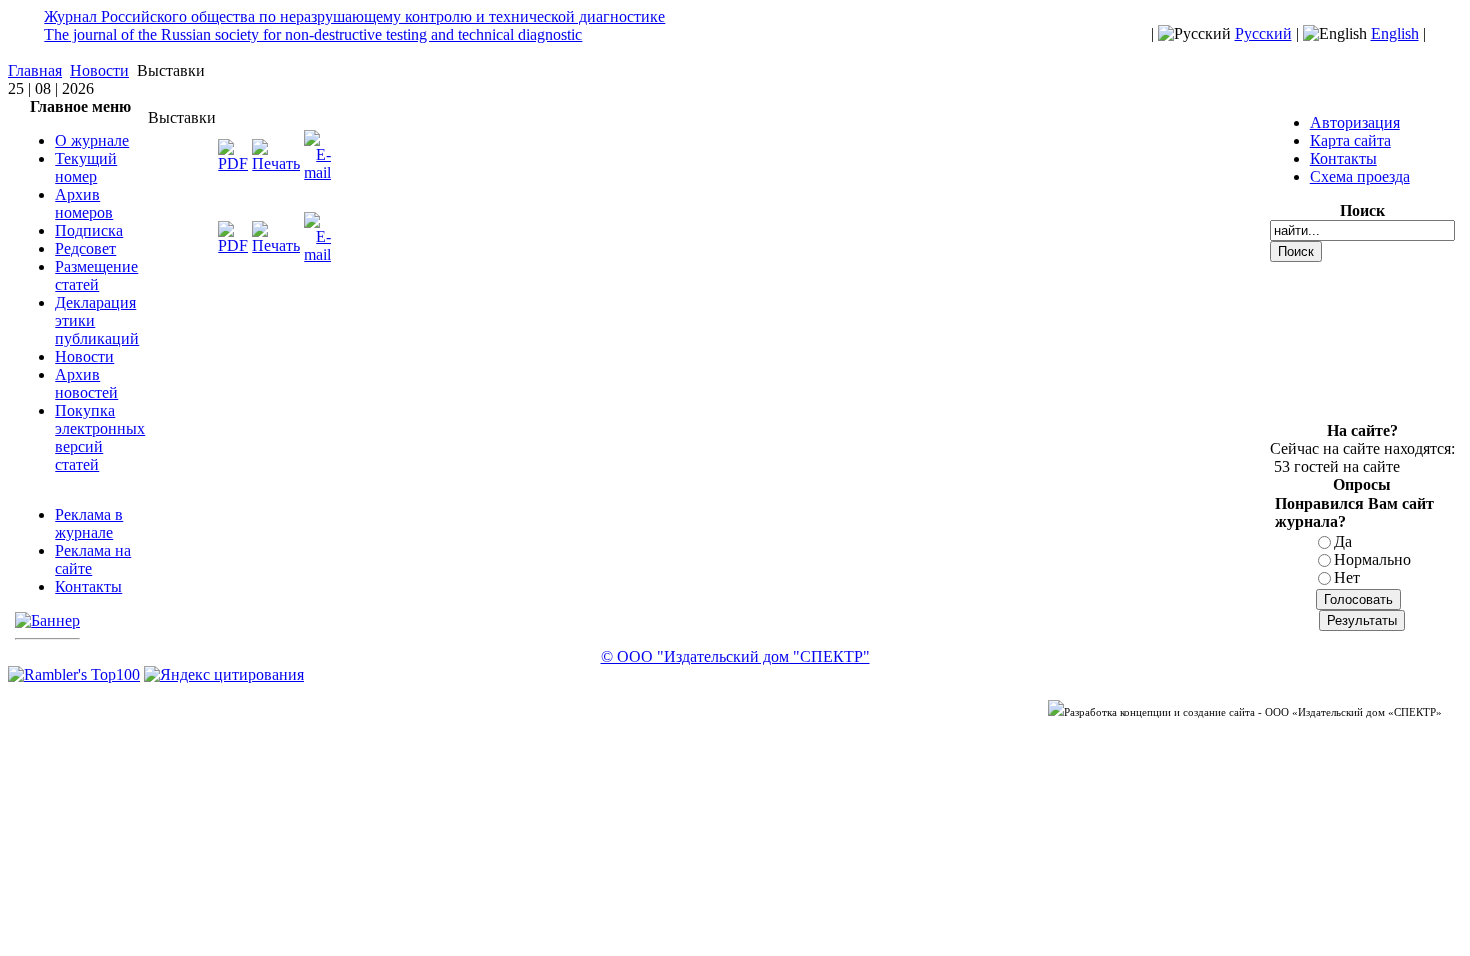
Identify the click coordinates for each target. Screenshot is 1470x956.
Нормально (1372, 559)
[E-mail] (317, 172)
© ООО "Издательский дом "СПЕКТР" (735, 656)
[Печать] (276, 163)
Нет (1347, 577)
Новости (99, 70)
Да (1343, 541)
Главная (35, 70)
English (1395, 33)
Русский (1263, 33)
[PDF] (233, 163)
